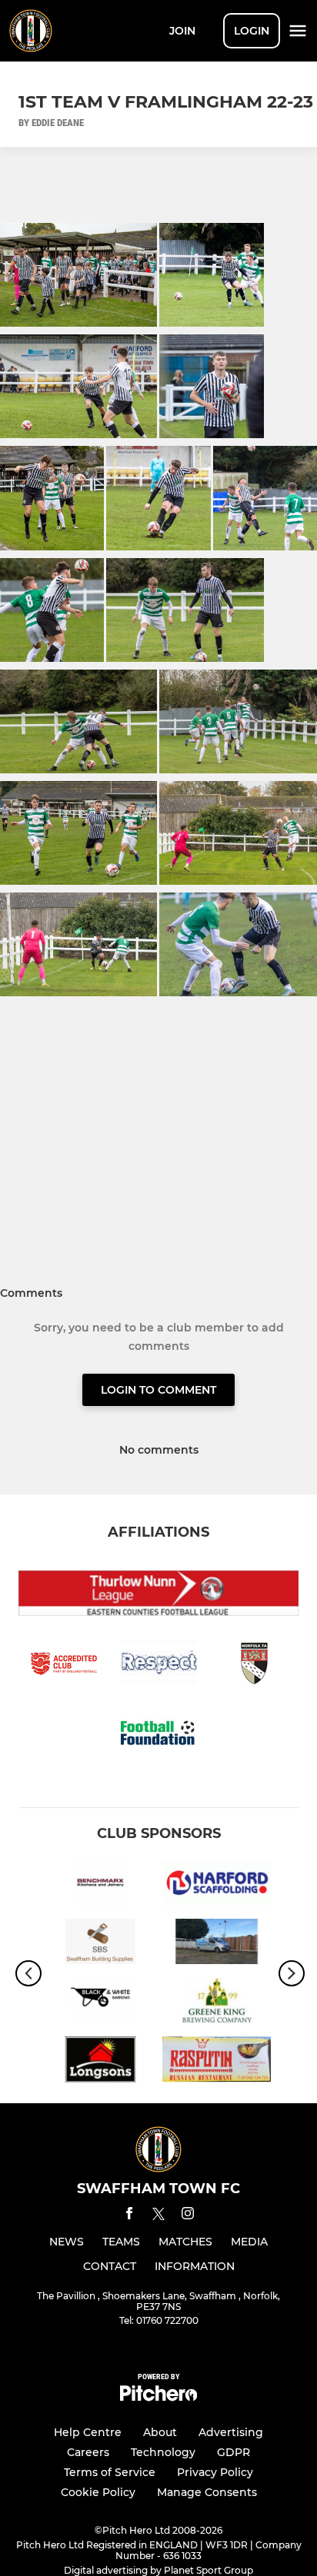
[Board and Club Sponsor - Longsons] (100, 2062)
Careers (88, 2452)
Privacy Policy (215, 2472)
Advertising (231, 2432)
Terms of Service (110, 2472)
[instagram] (188, 2216)
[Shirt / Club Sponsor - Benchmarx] (100, 1885)
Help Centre (88, 2432)
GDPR (234, 2452)
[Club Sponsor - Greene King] (217, 2003)
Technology (163, 2452)
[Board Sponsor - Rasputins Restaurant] (217, 2062)
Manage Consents (207, 2492)
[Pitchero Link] (158, 2397)
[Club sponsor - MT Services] (217, 1944)
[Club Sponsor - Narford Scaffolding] (217, 1885)
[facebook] (129, 2216)
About (160, 2432)
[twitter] (158, 2216)
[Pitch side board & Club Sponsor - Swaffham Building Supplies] (100, 1944)
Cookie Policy (98, 2492)
